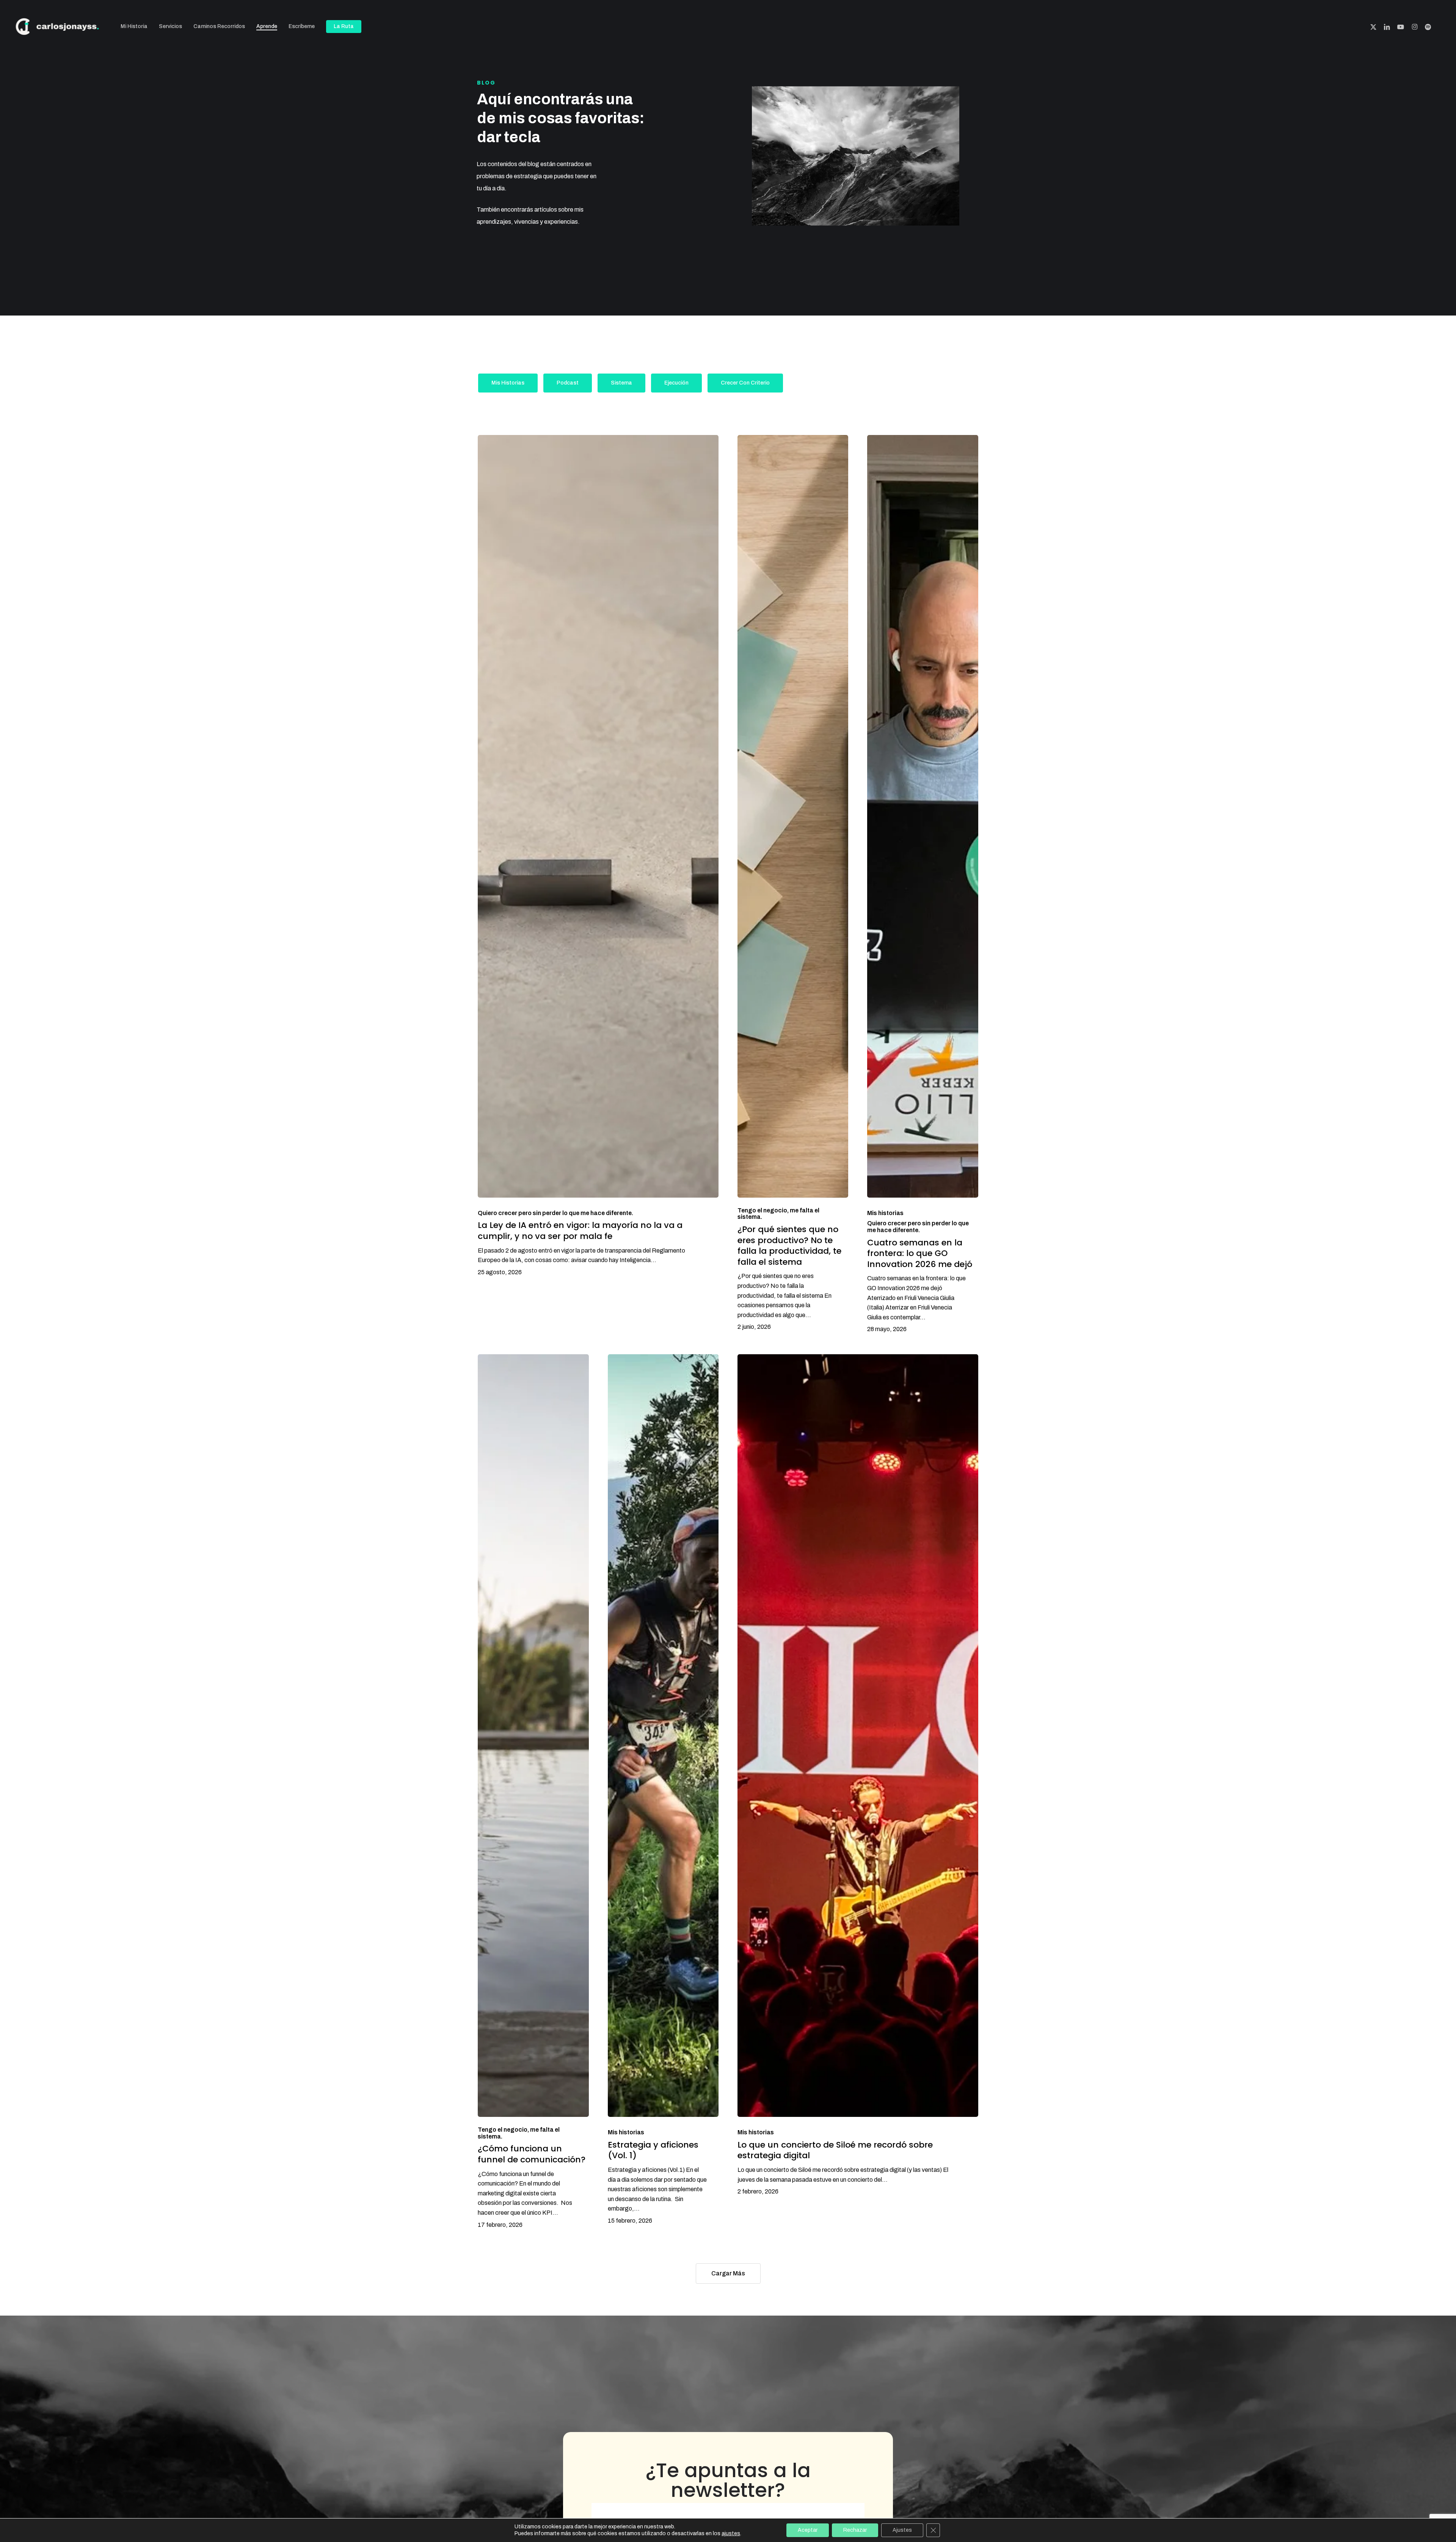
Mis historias (885, 1213)
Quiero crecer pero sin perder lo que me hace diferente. (555, 1213)
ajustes (731, 2533)
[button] (508, 383)
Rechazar (855, 2530)
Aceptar (808, 2530)
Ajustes (902, 2530)
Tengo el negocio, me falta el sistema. (778, 1214)
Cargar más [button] (728, 2273)
